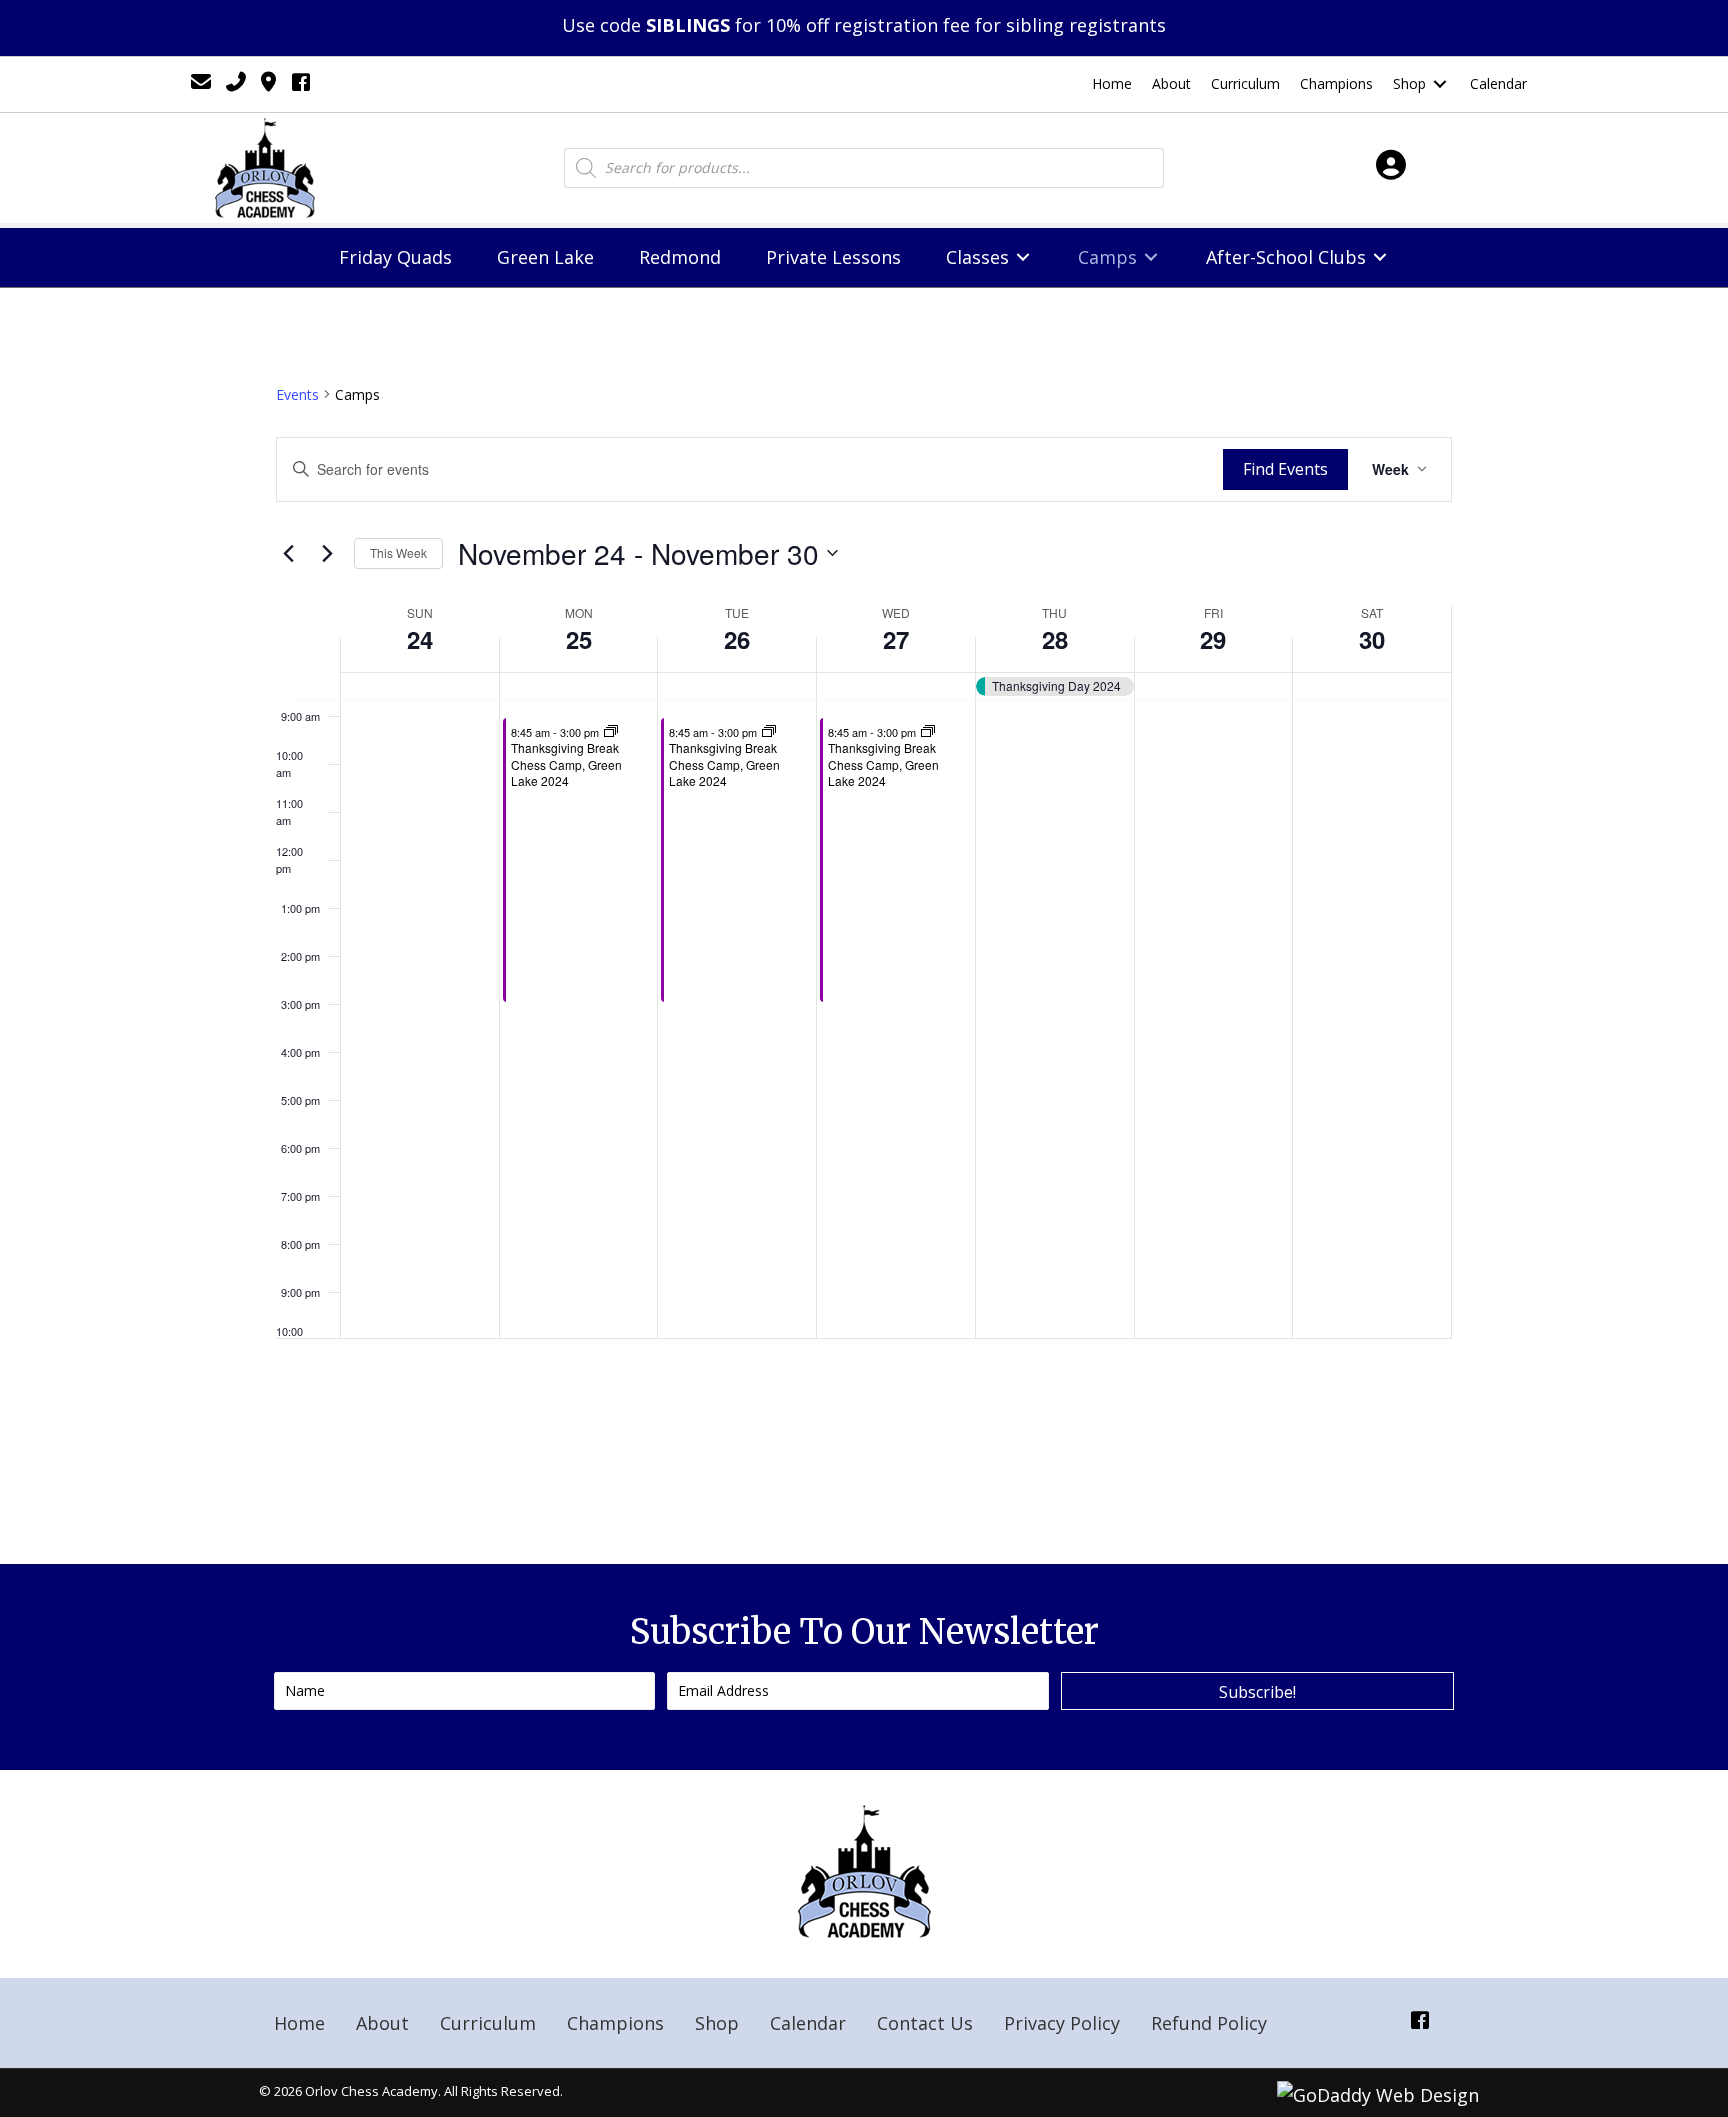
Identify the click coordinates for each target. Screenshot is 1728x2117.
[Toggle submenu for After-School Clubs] (1380, 257)
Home (299, 2023)
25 (579, 639)
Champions (615, 2023)
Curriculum (488, 2023)
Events (297, 394)
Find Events (1285, 469)
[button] (1257, 1691)
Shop (717, 2023)
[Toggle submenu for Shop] (1440, 84)
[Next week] (327, 553)
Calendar (808, 2023)
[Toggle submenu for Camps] (1151, 257)
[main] (864, 925)
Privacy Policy (1062, 2023)
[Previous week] (288, 553)
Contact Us (925, 2023)
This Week (398, 552)
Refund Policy (1209, 2023)
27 (896, 639)
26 (737, 639)
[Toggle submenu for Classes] (1023, 257)
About (382, 2023)
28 (1055, 639)
